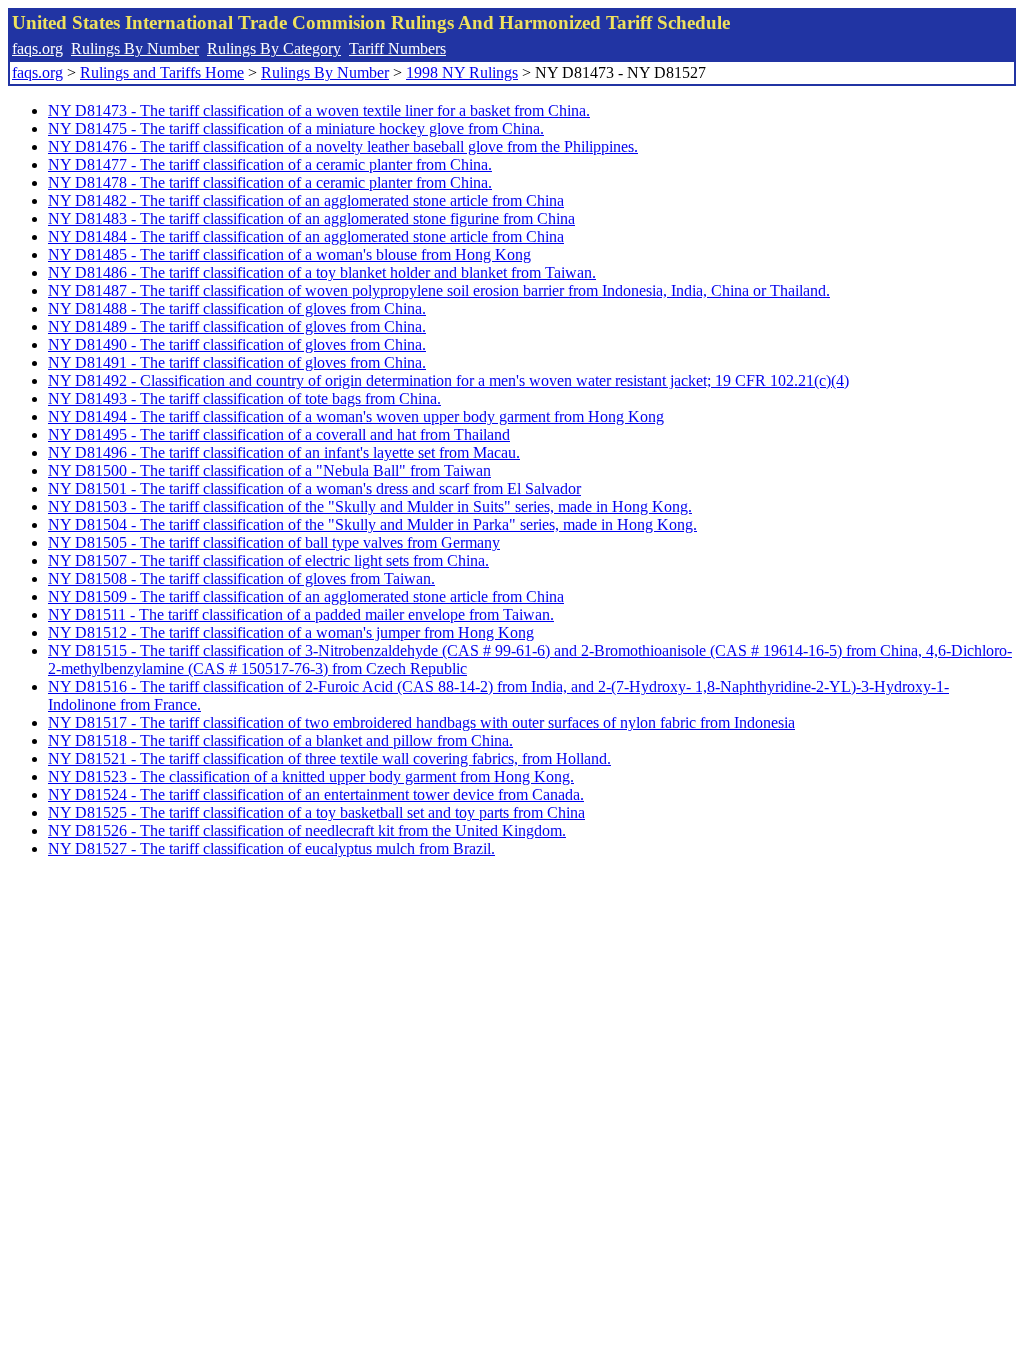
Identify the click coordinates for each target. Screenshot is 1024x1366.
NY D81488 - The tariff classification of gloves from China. (237, 308)
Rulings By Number (135, 48)
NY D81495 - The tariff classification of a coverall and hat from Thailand (279, 434)
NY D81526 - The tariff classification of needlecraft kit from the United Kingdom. (307, 830)
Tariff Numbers (397, 48)
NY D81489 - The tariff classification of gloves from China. (237, 326)
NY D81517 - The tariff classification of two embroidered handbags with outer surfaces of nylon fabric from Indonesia (421, 722)
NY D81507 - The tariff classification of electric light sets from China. (268, 560)
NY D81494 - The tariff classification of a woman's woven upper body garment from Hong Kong (356, 416)
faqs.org (37, 48)
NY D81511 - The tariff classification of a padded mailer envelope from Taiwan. (301, 614)
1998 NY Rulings (462, 72)
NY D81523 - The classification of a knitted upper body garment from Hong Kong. (311, 776)
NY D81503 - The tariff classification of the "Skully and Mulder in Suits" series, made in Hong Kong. (370, 506)
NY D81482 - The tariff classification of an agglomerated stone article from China (306, 200)
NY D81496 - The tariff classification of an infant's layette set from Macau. (284, 452)
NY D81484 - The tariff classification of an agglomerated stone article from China (306, 236)
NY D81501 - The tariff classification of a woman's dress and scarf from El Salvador (314, 488)
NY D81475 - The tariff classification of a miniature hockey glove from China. (296, 128)
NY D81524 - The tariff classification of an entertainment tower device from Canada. (316, 794)
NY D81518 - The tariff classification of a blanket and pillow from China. (280, 740)
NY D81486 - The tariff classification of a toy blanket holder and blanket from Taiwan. (322, 272)
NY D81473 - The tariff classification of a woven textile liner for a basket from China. (319, 110)
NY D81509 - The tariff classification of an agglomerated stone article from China (306, 596)
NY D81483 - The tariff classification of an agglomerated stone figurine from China (311, 218)
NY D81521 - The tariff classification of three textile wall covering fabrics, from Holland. (329, 758)
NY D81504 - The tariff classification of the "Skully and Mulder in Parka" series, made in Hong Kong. (372, 524)
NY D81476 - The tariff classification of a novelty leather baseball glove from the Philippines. (343, 146)
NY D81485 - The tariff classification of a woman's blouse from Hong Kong (289, 254)
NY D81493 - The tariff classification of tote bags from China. (244, 398)
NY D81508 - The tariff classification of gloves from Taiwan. (241, 578)
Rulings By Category (274, 48)
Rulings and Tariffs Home (162, 72)
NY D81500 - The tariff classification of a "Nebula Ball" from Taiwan (269, 470)
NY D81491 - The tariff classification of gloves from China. (237, 362)
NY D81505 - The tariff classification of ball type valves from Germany (274, 542)
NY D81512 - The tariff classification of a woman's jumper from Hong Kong (291, 632)
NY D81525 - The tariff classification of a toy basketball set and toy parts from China (316, 812)
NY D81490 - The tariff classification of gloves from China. (237, 344)
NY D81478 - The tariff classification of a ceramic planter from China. (270, 182)
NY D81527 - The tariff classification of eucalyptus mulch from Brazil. (271, 848)
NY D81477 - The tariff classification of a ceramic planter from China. (270, 164)
